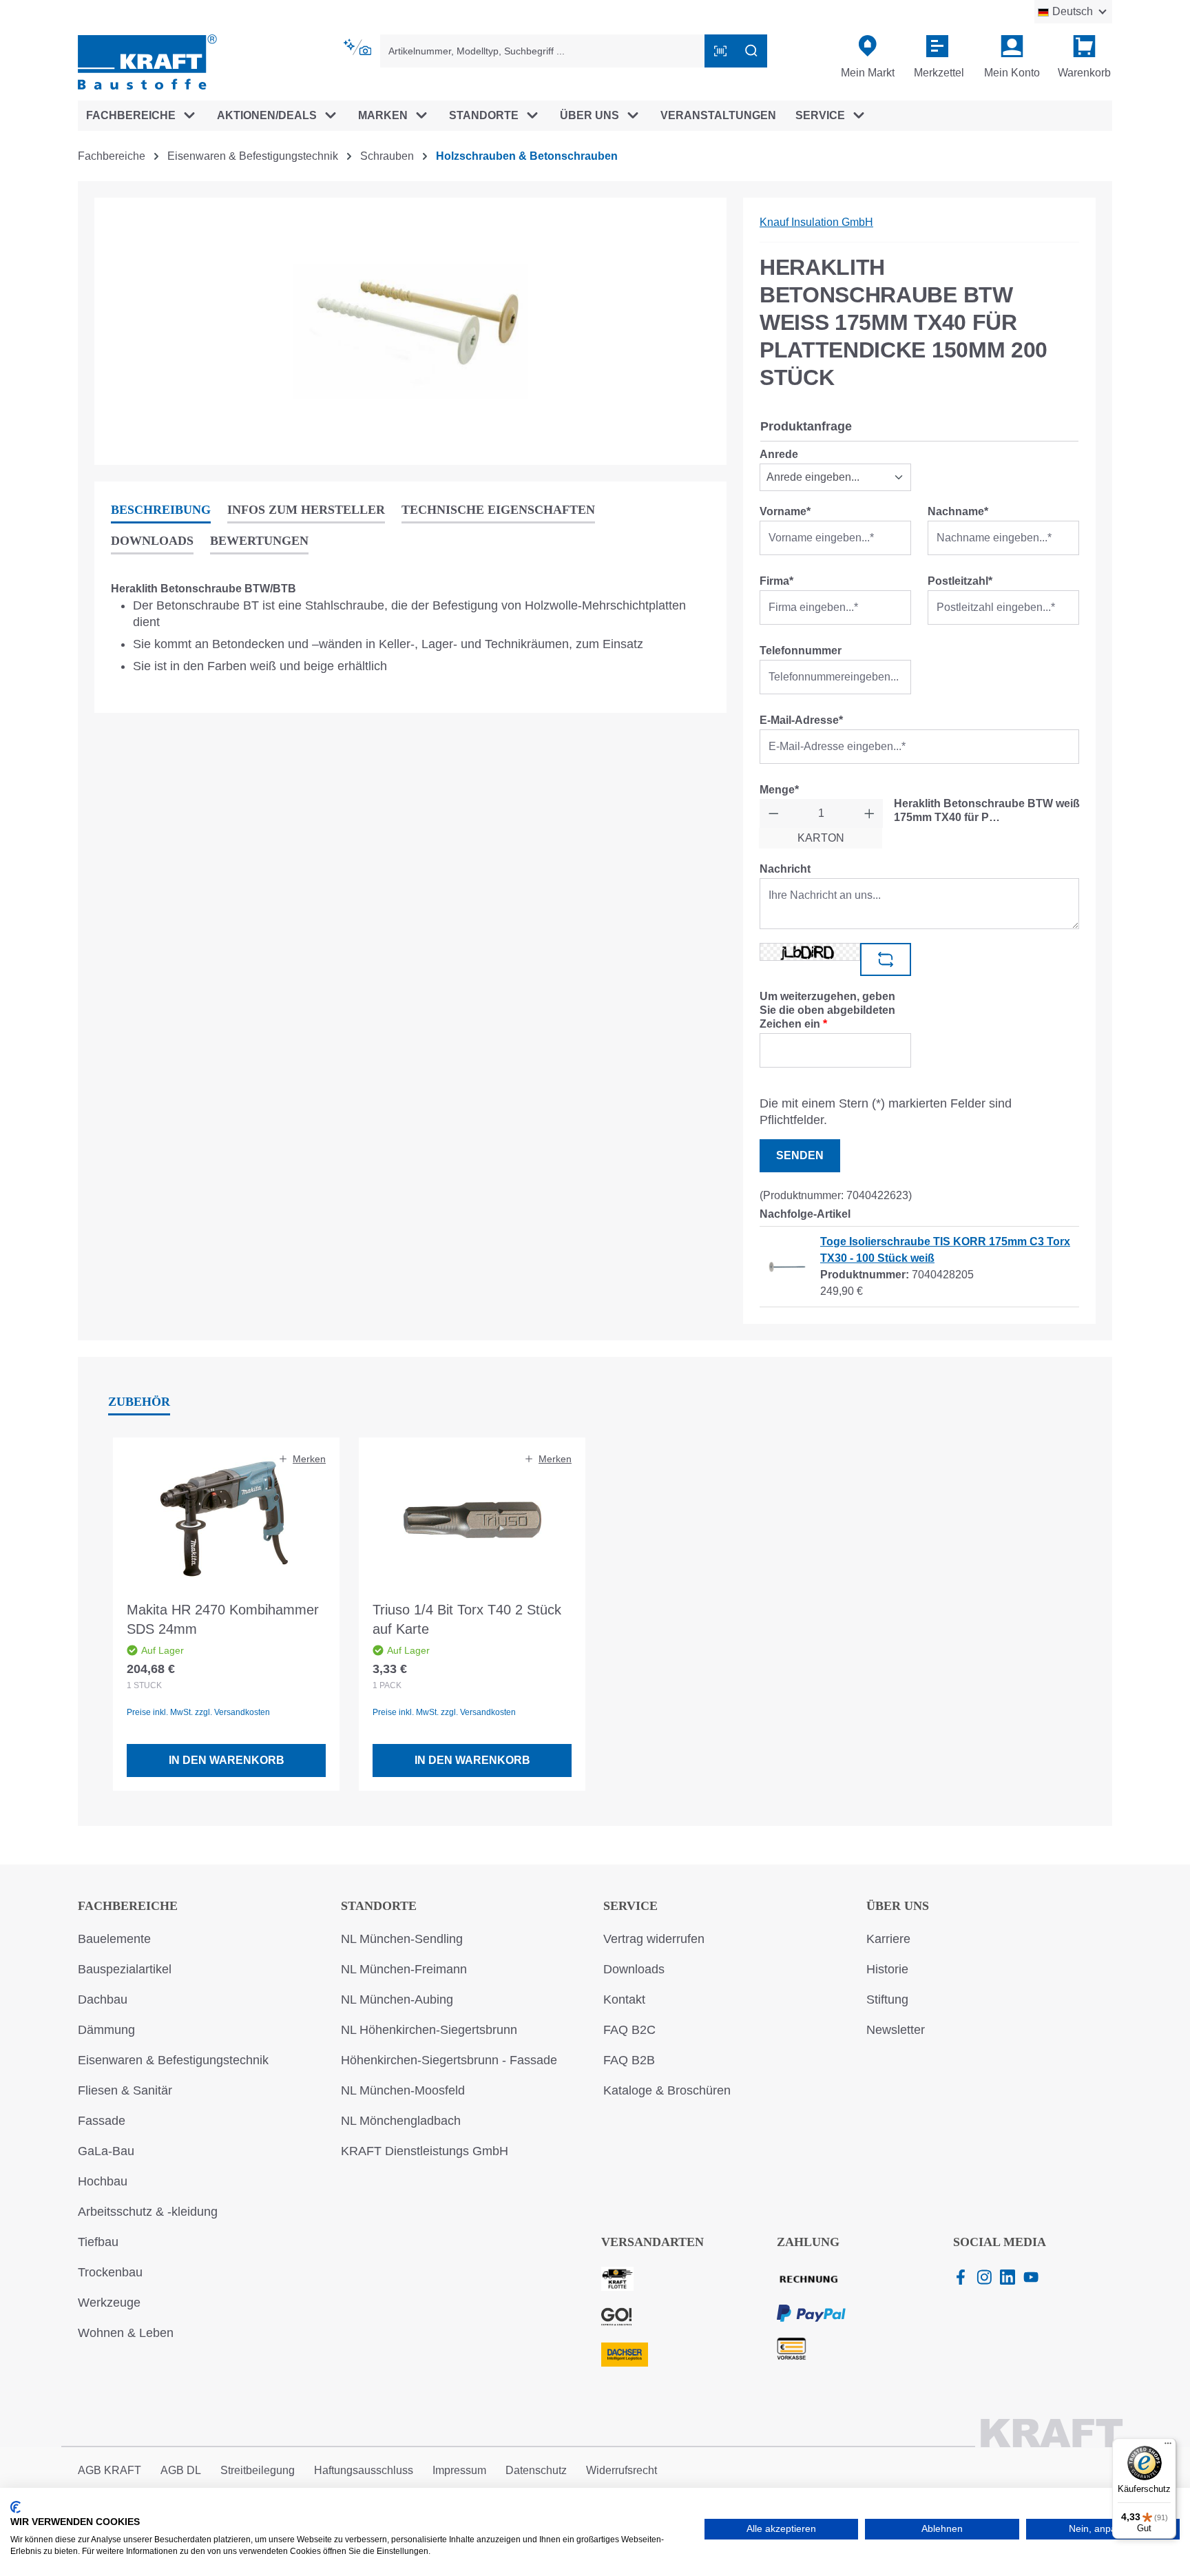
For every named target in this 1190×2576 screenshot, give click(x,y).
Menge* (779, 790)
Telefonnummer (801, 651)
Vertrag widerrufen (654, 1939)
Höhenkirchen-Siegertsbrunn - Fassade (449, 2060)
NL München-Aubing (397, 1999)
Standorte (379, 1906)
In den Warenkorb (227, 1760)
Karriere (888, 1939)
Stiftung (887, 1999)
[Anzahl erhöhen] (869, 813)
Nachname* (958, 511)
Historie (887, 1969)
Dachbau (103, 1999)
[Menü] (1168, 2447)
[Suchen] (751, 51)
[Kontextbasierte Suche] (358, 48)
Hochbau (103, 2181)
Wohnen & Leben (126, 2333)
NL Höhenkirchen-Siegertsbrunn (429, 2030)
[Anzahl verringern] (774, 813)
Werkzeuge (109, 2303)
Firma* (776, 581)
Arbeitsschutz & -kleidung (148, 2212)
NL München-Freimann (404, 1969)
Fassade (102, 2121)
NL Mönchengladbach (401, 2121)
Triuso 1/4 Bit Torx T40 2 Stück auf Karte (467, 1619)
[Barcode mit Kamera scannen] (720, 51)
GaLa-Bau (106, 2151)
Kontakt (624, 1999)
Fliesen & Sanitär (125, 2090)
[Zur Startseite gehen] (147, 61)
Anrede (779, 454)
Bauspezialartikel (125, 1969)
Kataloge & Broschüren (667, 2090)
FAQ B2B (629, 2060)
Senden (800, 1155)
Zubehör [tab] (139, 1402)
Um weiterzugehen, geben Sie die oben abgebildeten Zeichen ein (827, 1010)
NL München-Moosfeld (403, 2090)
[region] (410, 331)
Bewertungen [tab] (259, 541)
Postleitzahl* (960, 581)
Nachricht (785, 869)
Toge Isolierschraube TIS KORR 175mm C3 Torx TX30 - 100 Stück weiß (945, 1250)
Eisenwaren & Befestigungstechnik (173, 2060)
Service (630, 1906)
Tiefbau (98, 2242)
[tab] (161, 511)
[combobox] (543, 51)
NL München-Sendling (402, 1939)
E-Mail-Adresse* (801, 720)
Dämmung (106, 2030)
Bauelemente (114, 1939)
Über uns (898, 1906)
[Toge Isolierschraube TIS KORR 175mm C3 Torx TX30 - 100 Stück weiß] (792, 1259)
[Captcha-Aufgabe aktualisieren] (886, 959)
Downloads (634, 1969)
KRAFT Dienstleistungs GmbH (425, 2151)
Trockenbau (110, 2272)
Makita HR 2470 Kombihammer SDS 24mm (223, 1619)
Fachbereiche (128, 1906)
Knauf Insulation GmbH (816, 222)
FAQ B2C (629, 2030)
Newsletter (896, 2030)
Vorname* (785, 511)
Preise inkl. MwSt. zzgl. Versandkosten (198, 1712)
